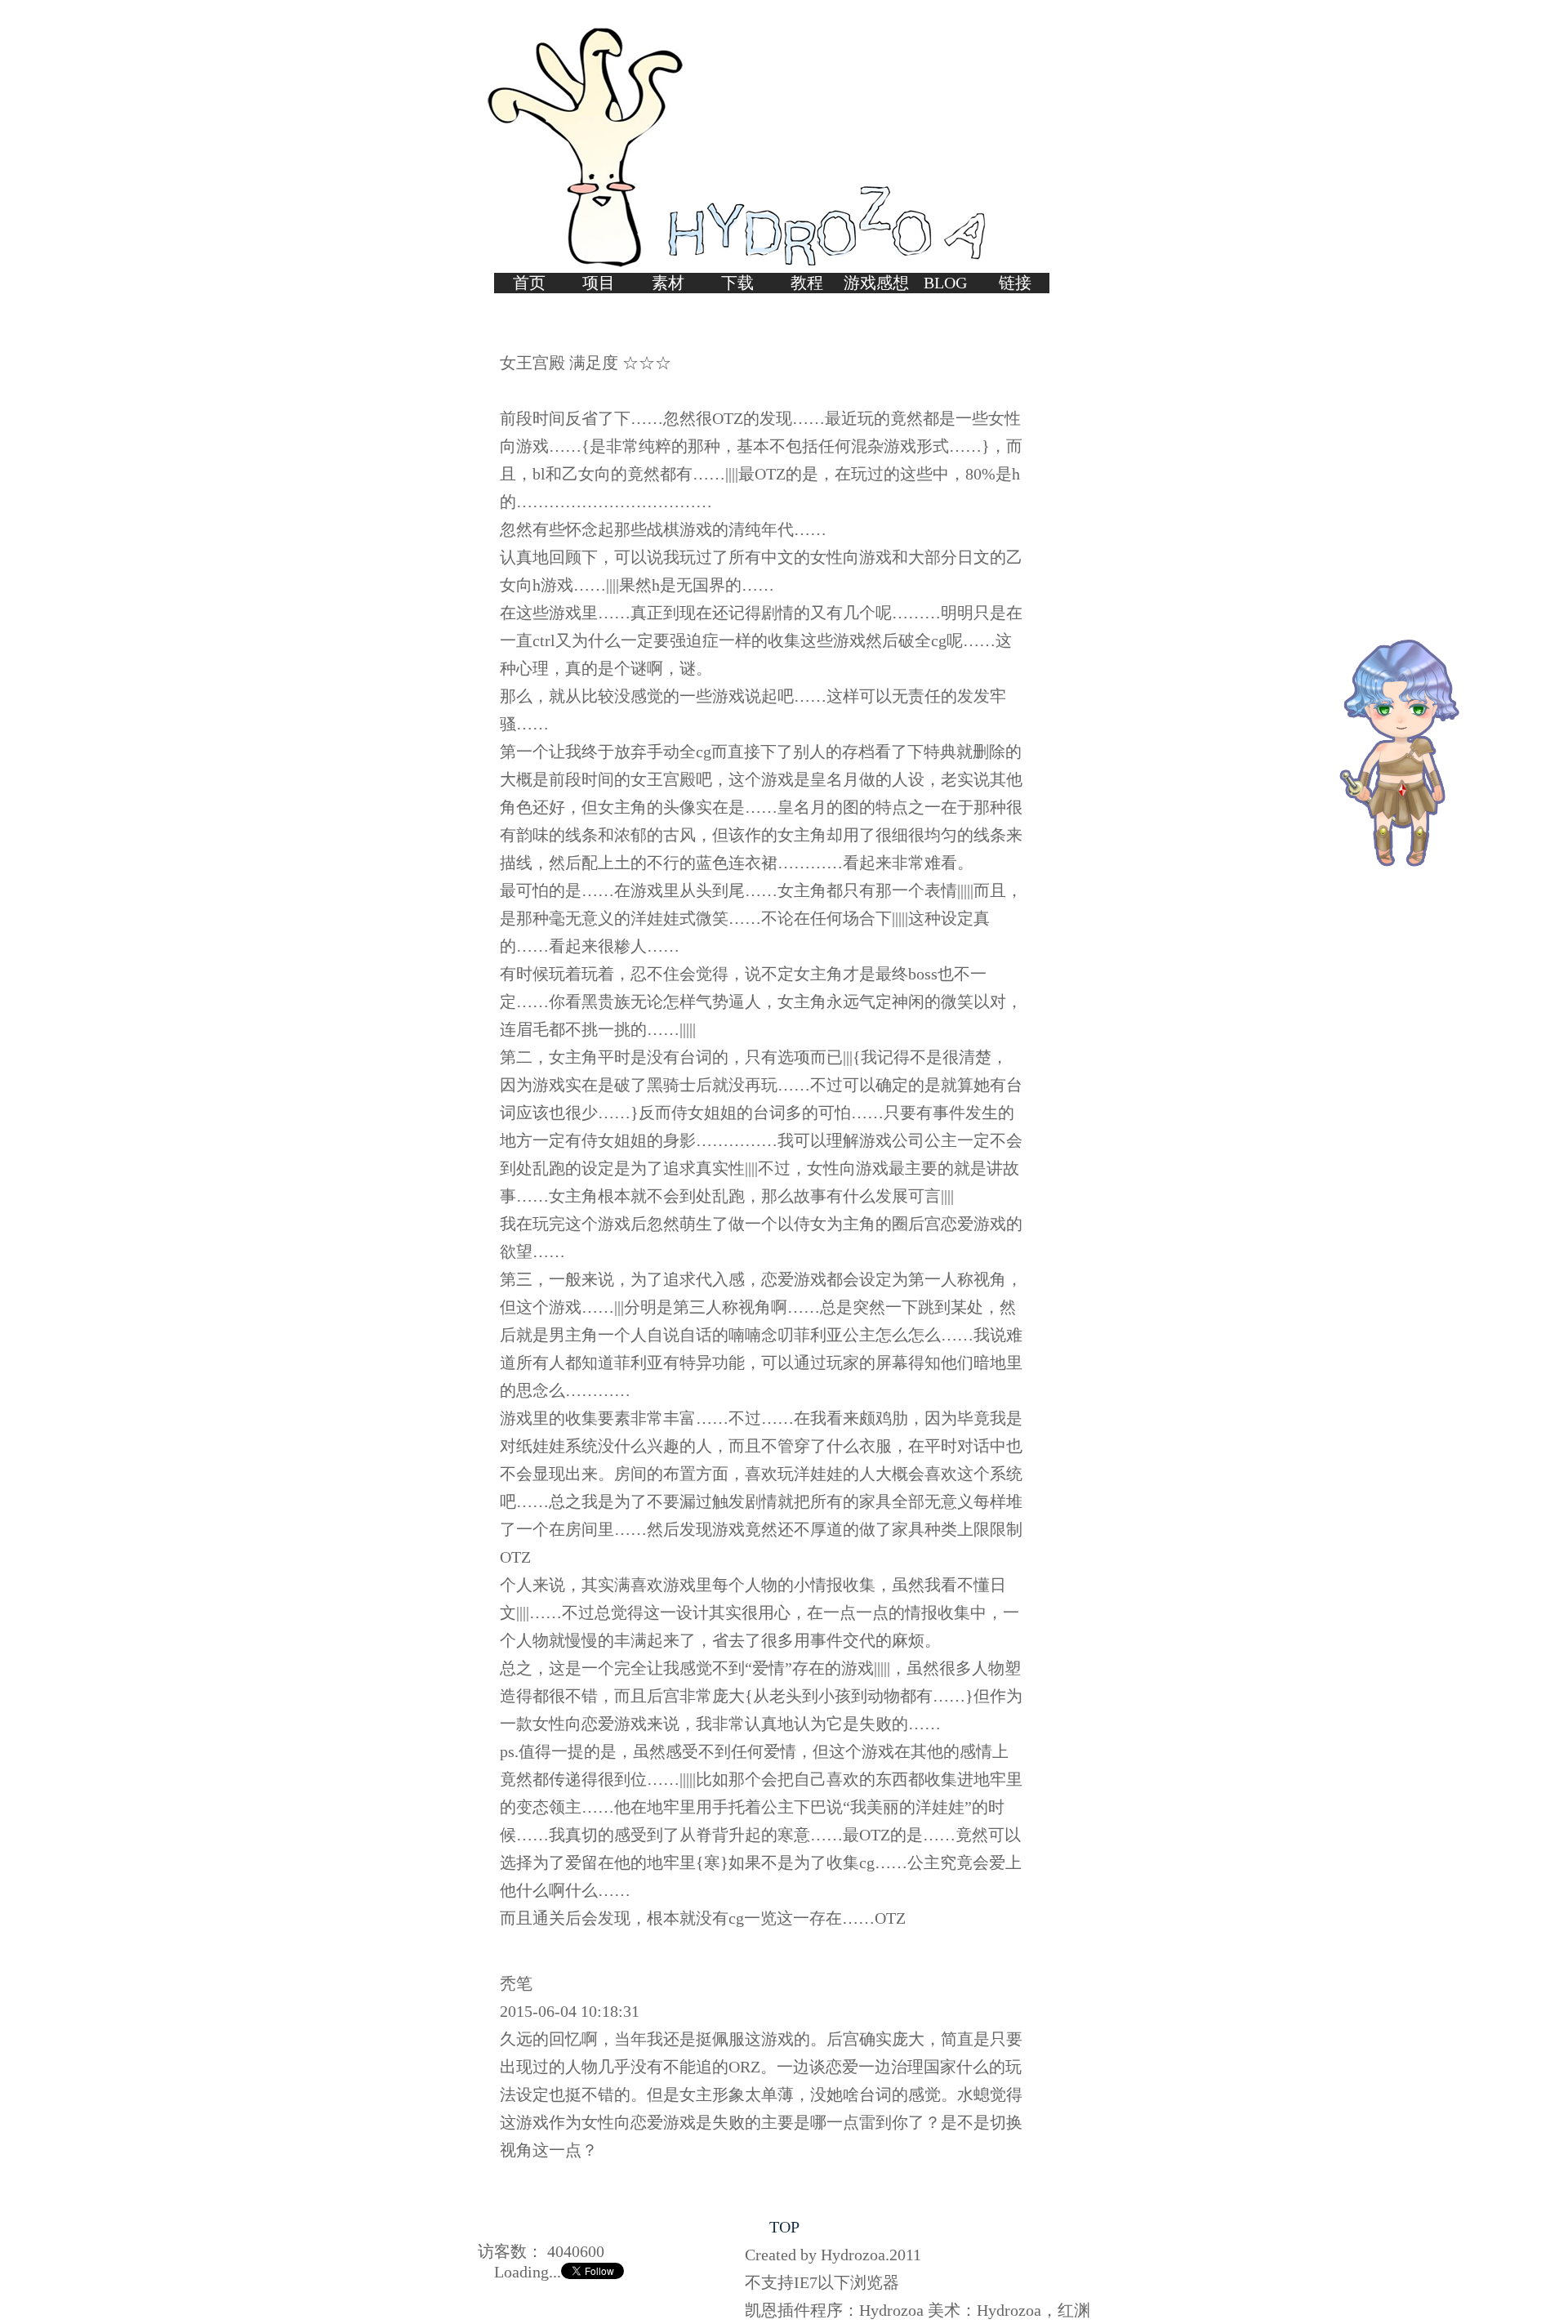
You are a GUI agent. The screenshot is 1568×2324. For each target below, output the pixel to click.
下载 (737, 283)
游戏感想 (876, 283)
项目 (599, 283)
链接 (1015, 283)
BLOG (945, 283)
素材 (668, 283)
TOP (784, 2227)
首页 (529, 283)
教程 (807, 283)
